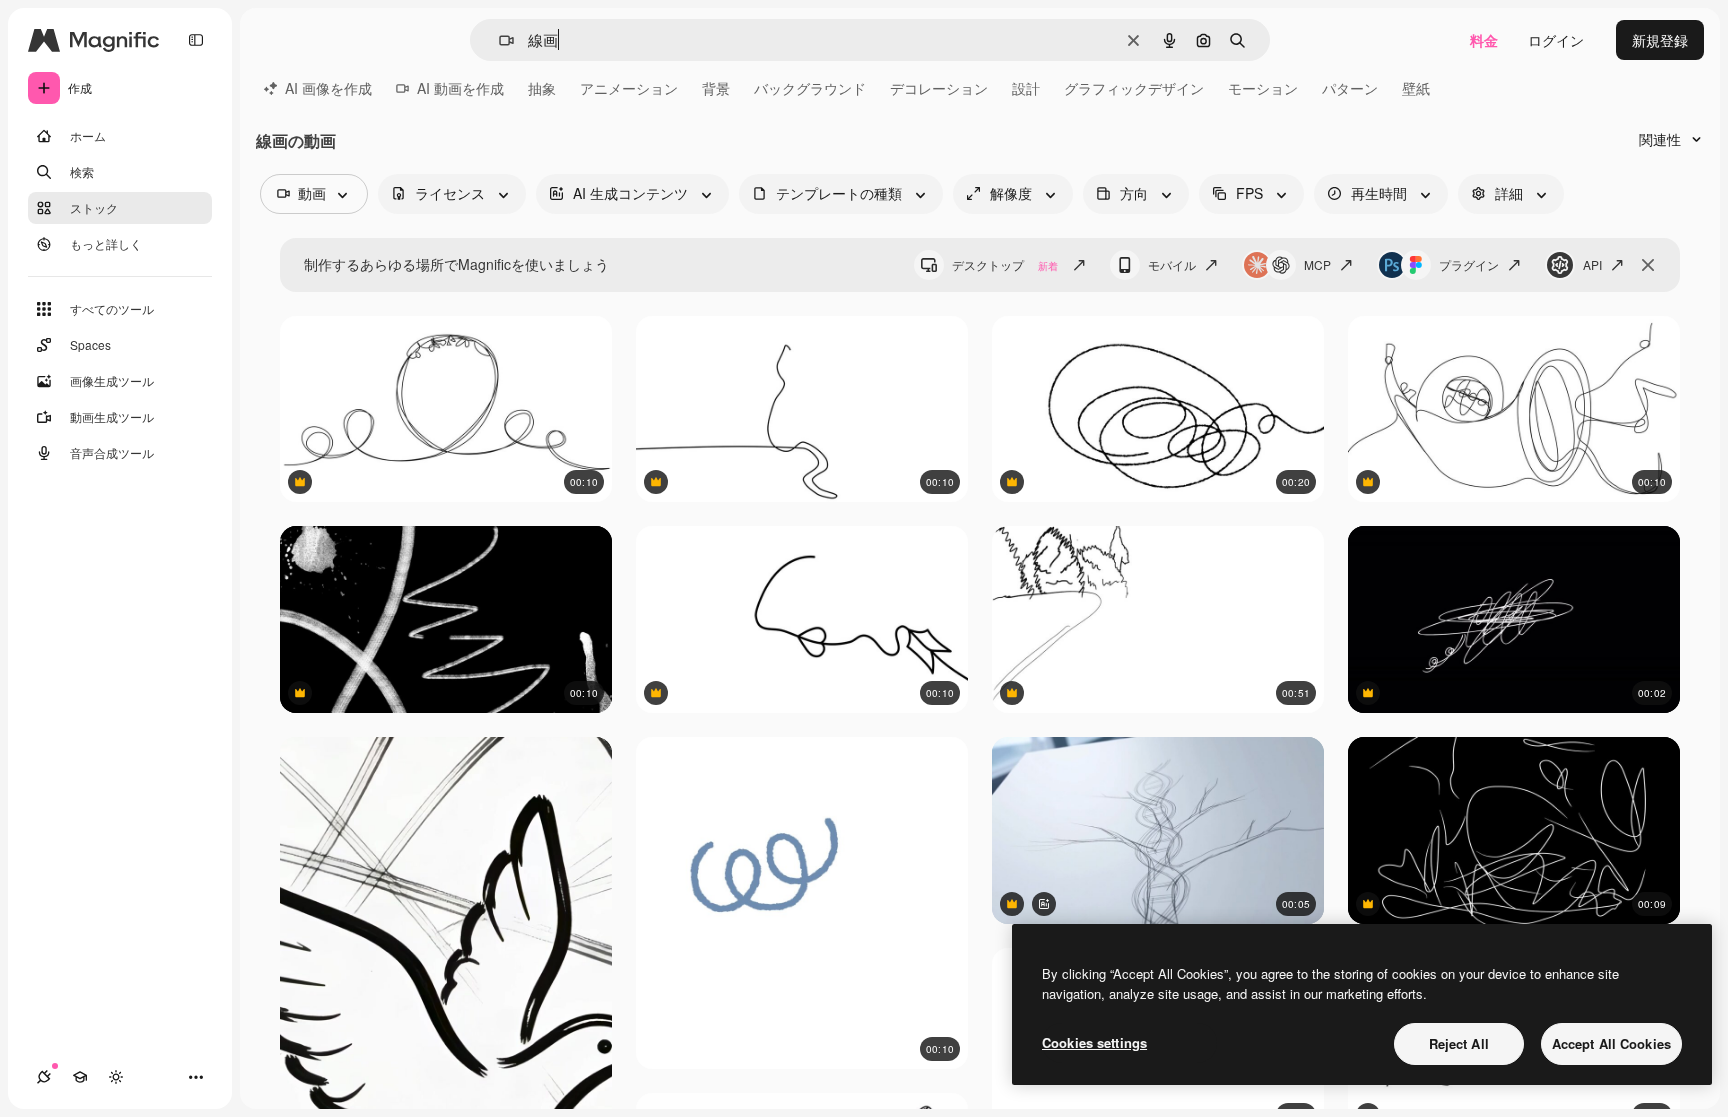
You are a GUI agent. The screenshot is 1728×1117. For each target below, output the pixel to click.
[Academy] (80, 1077)
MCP (1317, 264)
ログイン (1556, 40)
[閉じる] (1648, 265)
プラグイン (1469, 264)
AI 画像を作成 (328, 88)
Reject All (1459, 1043)
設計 (1026, 88)
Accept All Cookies (1611, 1043)
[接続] (44, 1077)
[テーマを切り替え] (116, 1077)
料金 (1484, 40)
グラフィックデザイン (1134, 88)
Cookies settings (1094, 1042)
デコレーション (939, 88)
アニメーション (629, 88)
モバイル (1172, 264)
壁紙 (1416, 88)
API (1592, 264)
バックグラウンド (810, 88)
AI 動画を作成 (460, 88)
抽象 (542, 88)
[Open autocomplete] (498, 40)
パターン (1350, 88)
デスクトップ (1005, 264)
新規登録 (1660, 40)
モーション (1263, 88)
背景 (716, 88)
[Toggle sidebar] (196, 40)
